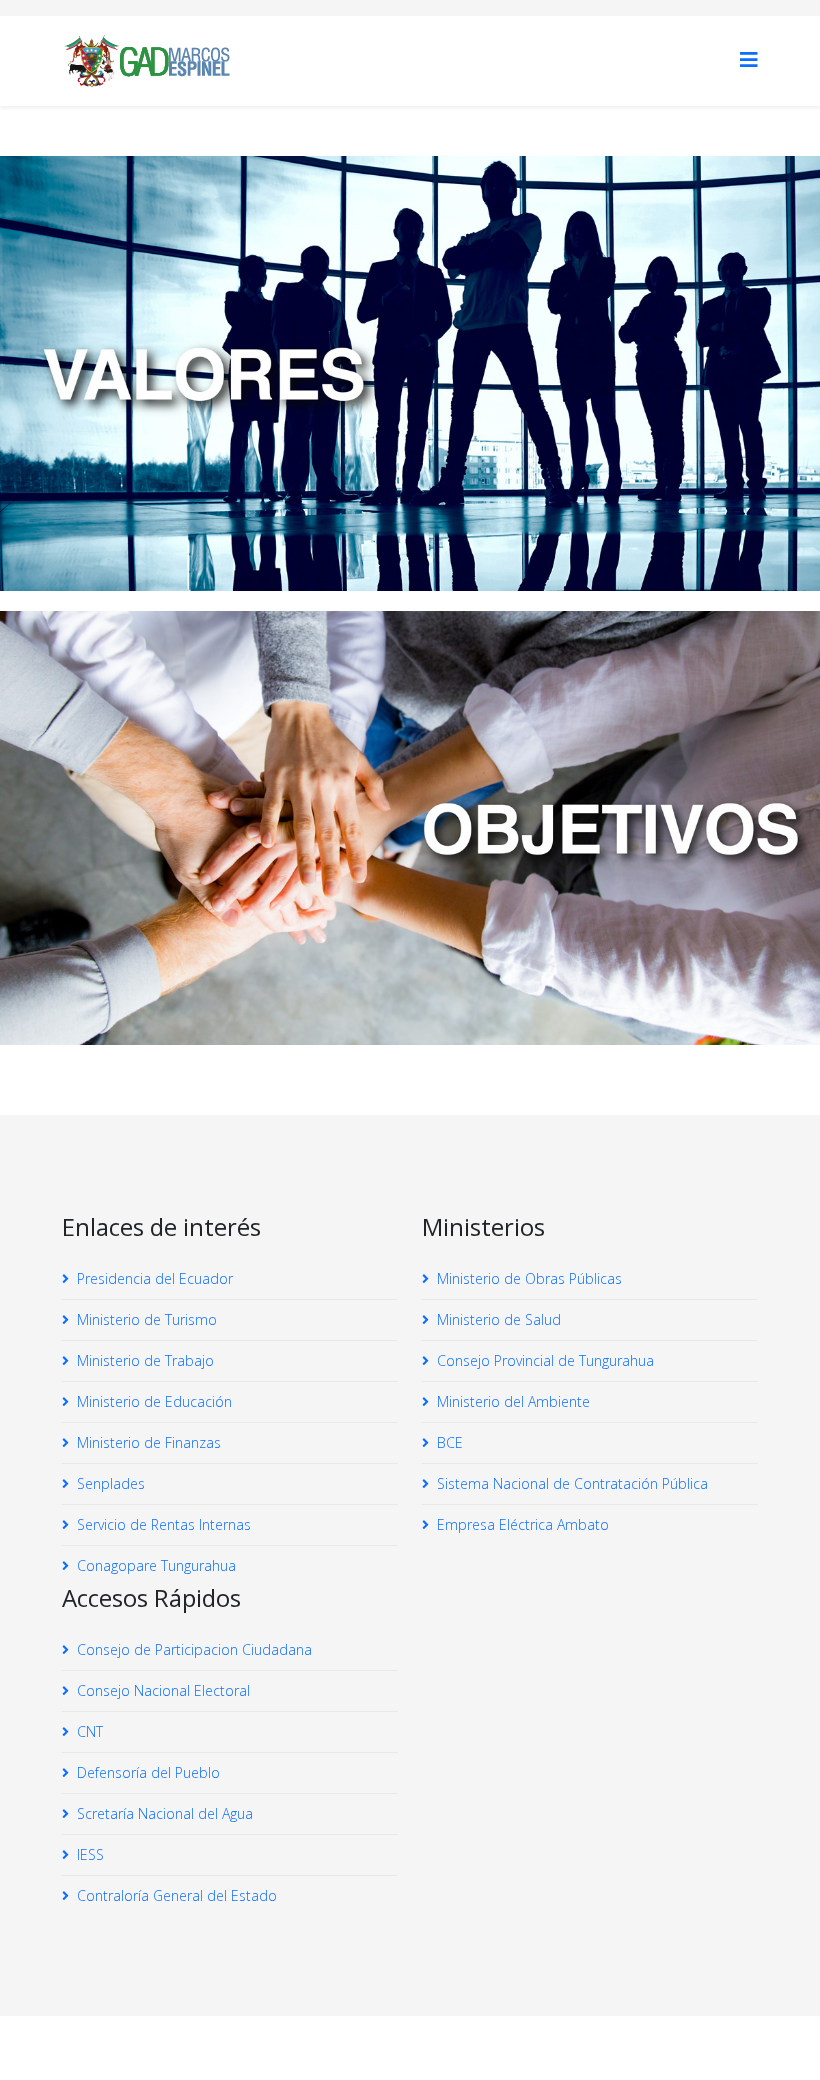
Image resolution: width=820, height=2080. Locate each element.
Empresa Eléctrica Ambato (523, 1524)
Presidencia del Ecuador (155, 1278)
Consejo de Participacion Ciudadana (194, 1649)
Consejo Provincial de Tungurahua (545, 1360)
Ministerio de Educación (154, 1401)
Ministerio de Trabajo (145, 1360)
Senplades (111, 1483)
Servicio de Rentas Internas (164, 1524)
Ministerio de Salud (499, 1319)
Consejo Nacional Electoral (163, 1690)
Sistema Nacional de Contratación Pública (572, 1483)
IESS (90, 1854)
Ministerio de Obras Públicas (529, 1278)
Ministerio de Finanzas (149, 1442)
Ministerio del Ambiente (513, 1401)
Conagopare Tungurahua (156, 1565)
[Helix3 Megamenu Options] (749, 59)
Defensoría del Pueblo (148, 1772)
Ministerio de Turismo (147, 1319)
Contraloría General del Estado (177, 1895)
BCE (450, 1442)
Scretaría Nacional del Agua (165, 1813)
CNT (90, 1731)
